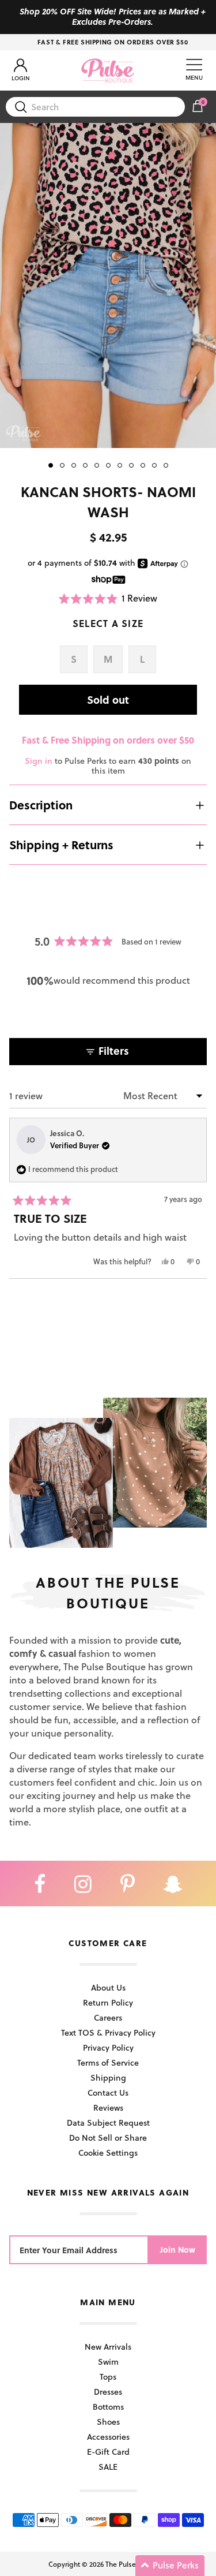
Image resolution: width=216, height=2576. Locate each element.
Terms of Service (108, 2062)
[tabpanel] (108, 285)
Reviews (108, 2108)
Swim (108, 2362)
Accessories (108, 2437)
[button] (108, 598)
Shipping (108, 2077)
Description (41, 805)
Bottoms (108, 2407)
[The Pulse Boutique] (108, 70)
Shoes (108, 2422)
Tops (108, 2377)
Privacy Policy (108, 2047)
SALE (108, 2467)
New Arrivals (108, 2347)
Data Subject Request (108, 2123)
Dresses (108, 2392)
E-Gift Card (108, 2452)
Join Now (178, 2250)
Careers (108, 2017)
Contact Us (108, 2092)
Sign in (39, 761)
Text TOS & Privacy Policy (108, 2032)
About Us (108, 1987)
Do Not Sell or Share (108, 2138)
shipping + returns (61, 845)
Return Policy (108, 2002)
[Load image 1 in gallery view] (108, 285)
